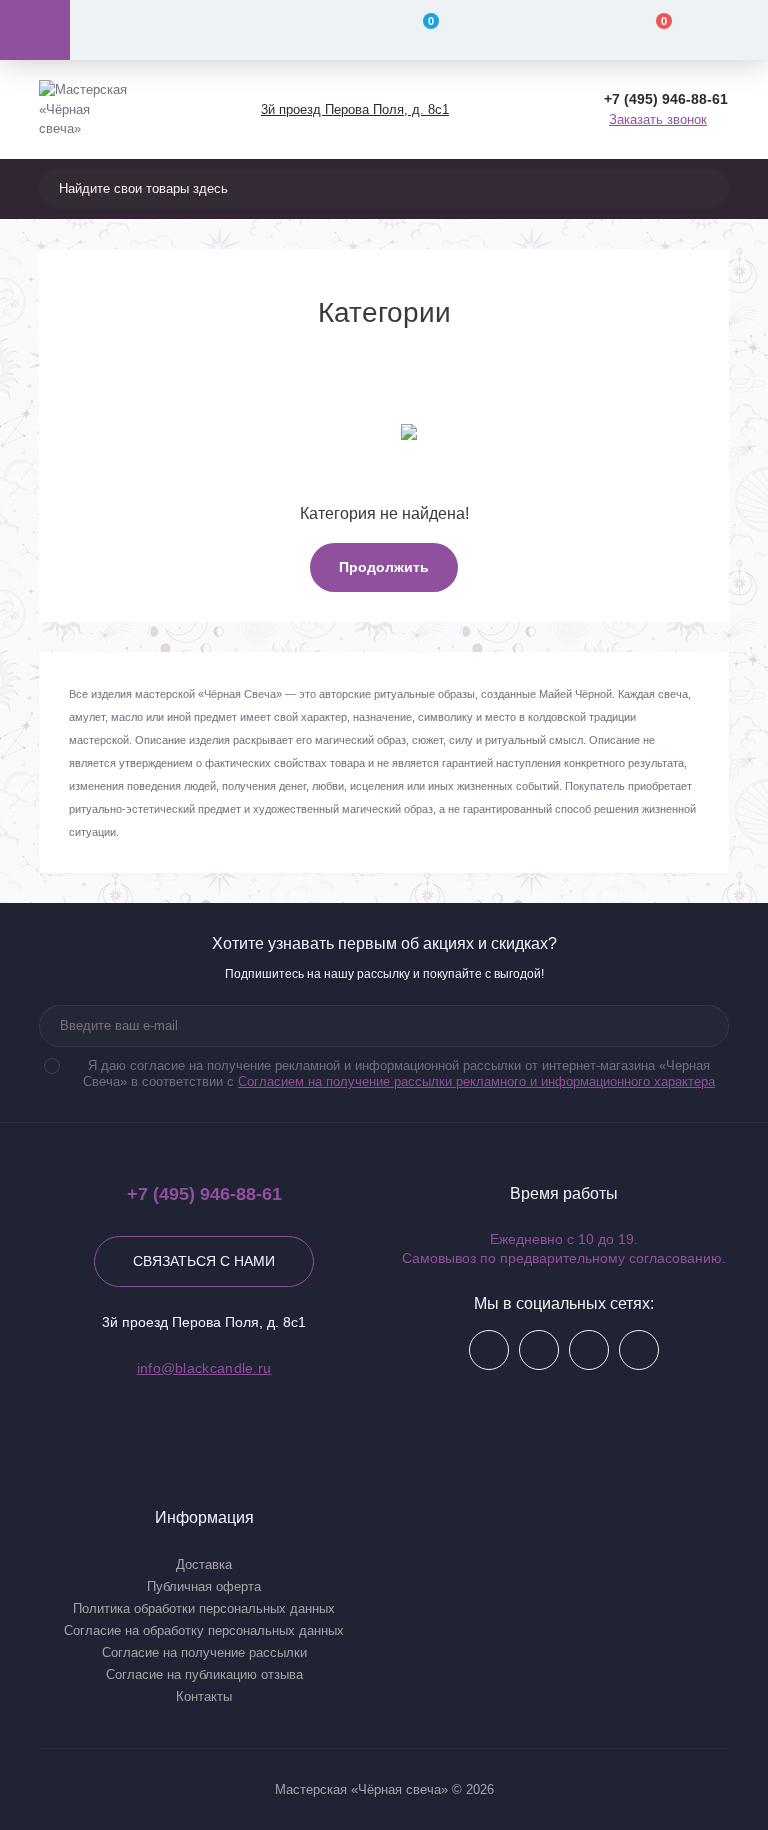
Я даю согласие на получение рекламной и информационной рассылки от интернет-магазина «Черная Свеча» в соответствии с (399, 1073)
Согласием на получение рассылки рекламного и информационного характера (476, 1081)
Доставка (204, 1564)
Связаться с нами (204, 1261)
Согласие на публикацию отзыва (204, 1674)
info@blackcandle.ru (204, 1368)
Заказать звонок (658, 119)
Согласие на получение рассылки (204, 1652)
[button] (354, 109)
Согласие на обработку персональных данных (204, 1630)
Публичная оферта (204, 1586)
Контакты (204, 1696)
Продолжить (384, 567)
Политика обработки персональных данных (204, 1608)
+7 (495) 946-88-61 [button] (204, 1194)
